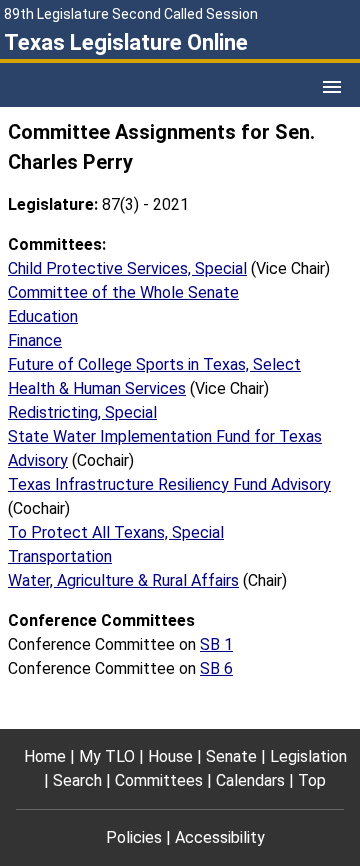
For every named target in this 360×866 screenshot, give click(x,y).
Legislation (308, 756)
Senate (231, 756)
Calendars (250, 780)
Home (45, 756)
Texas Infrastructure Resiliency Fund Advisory (169, 484)
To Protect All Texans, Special (116, 532)
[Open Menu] (332, 87)
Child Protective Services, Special (127, 268)
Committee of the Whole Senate (123, 292)
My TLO (107, 756)
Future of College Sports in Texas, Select (154, 364)
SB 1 (216, 644)
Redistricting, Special (82, 412)
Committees (159, 780)
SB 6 (216, 668)
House (170, 756)
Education (43, 316)
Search (77, 780)
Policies (134, 837)
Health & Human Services (97, 388)
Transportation (60, 556)
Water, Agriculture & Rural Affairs (123, 580)
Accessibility (220, 837)
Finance (35, 340)
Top (312, 780)
